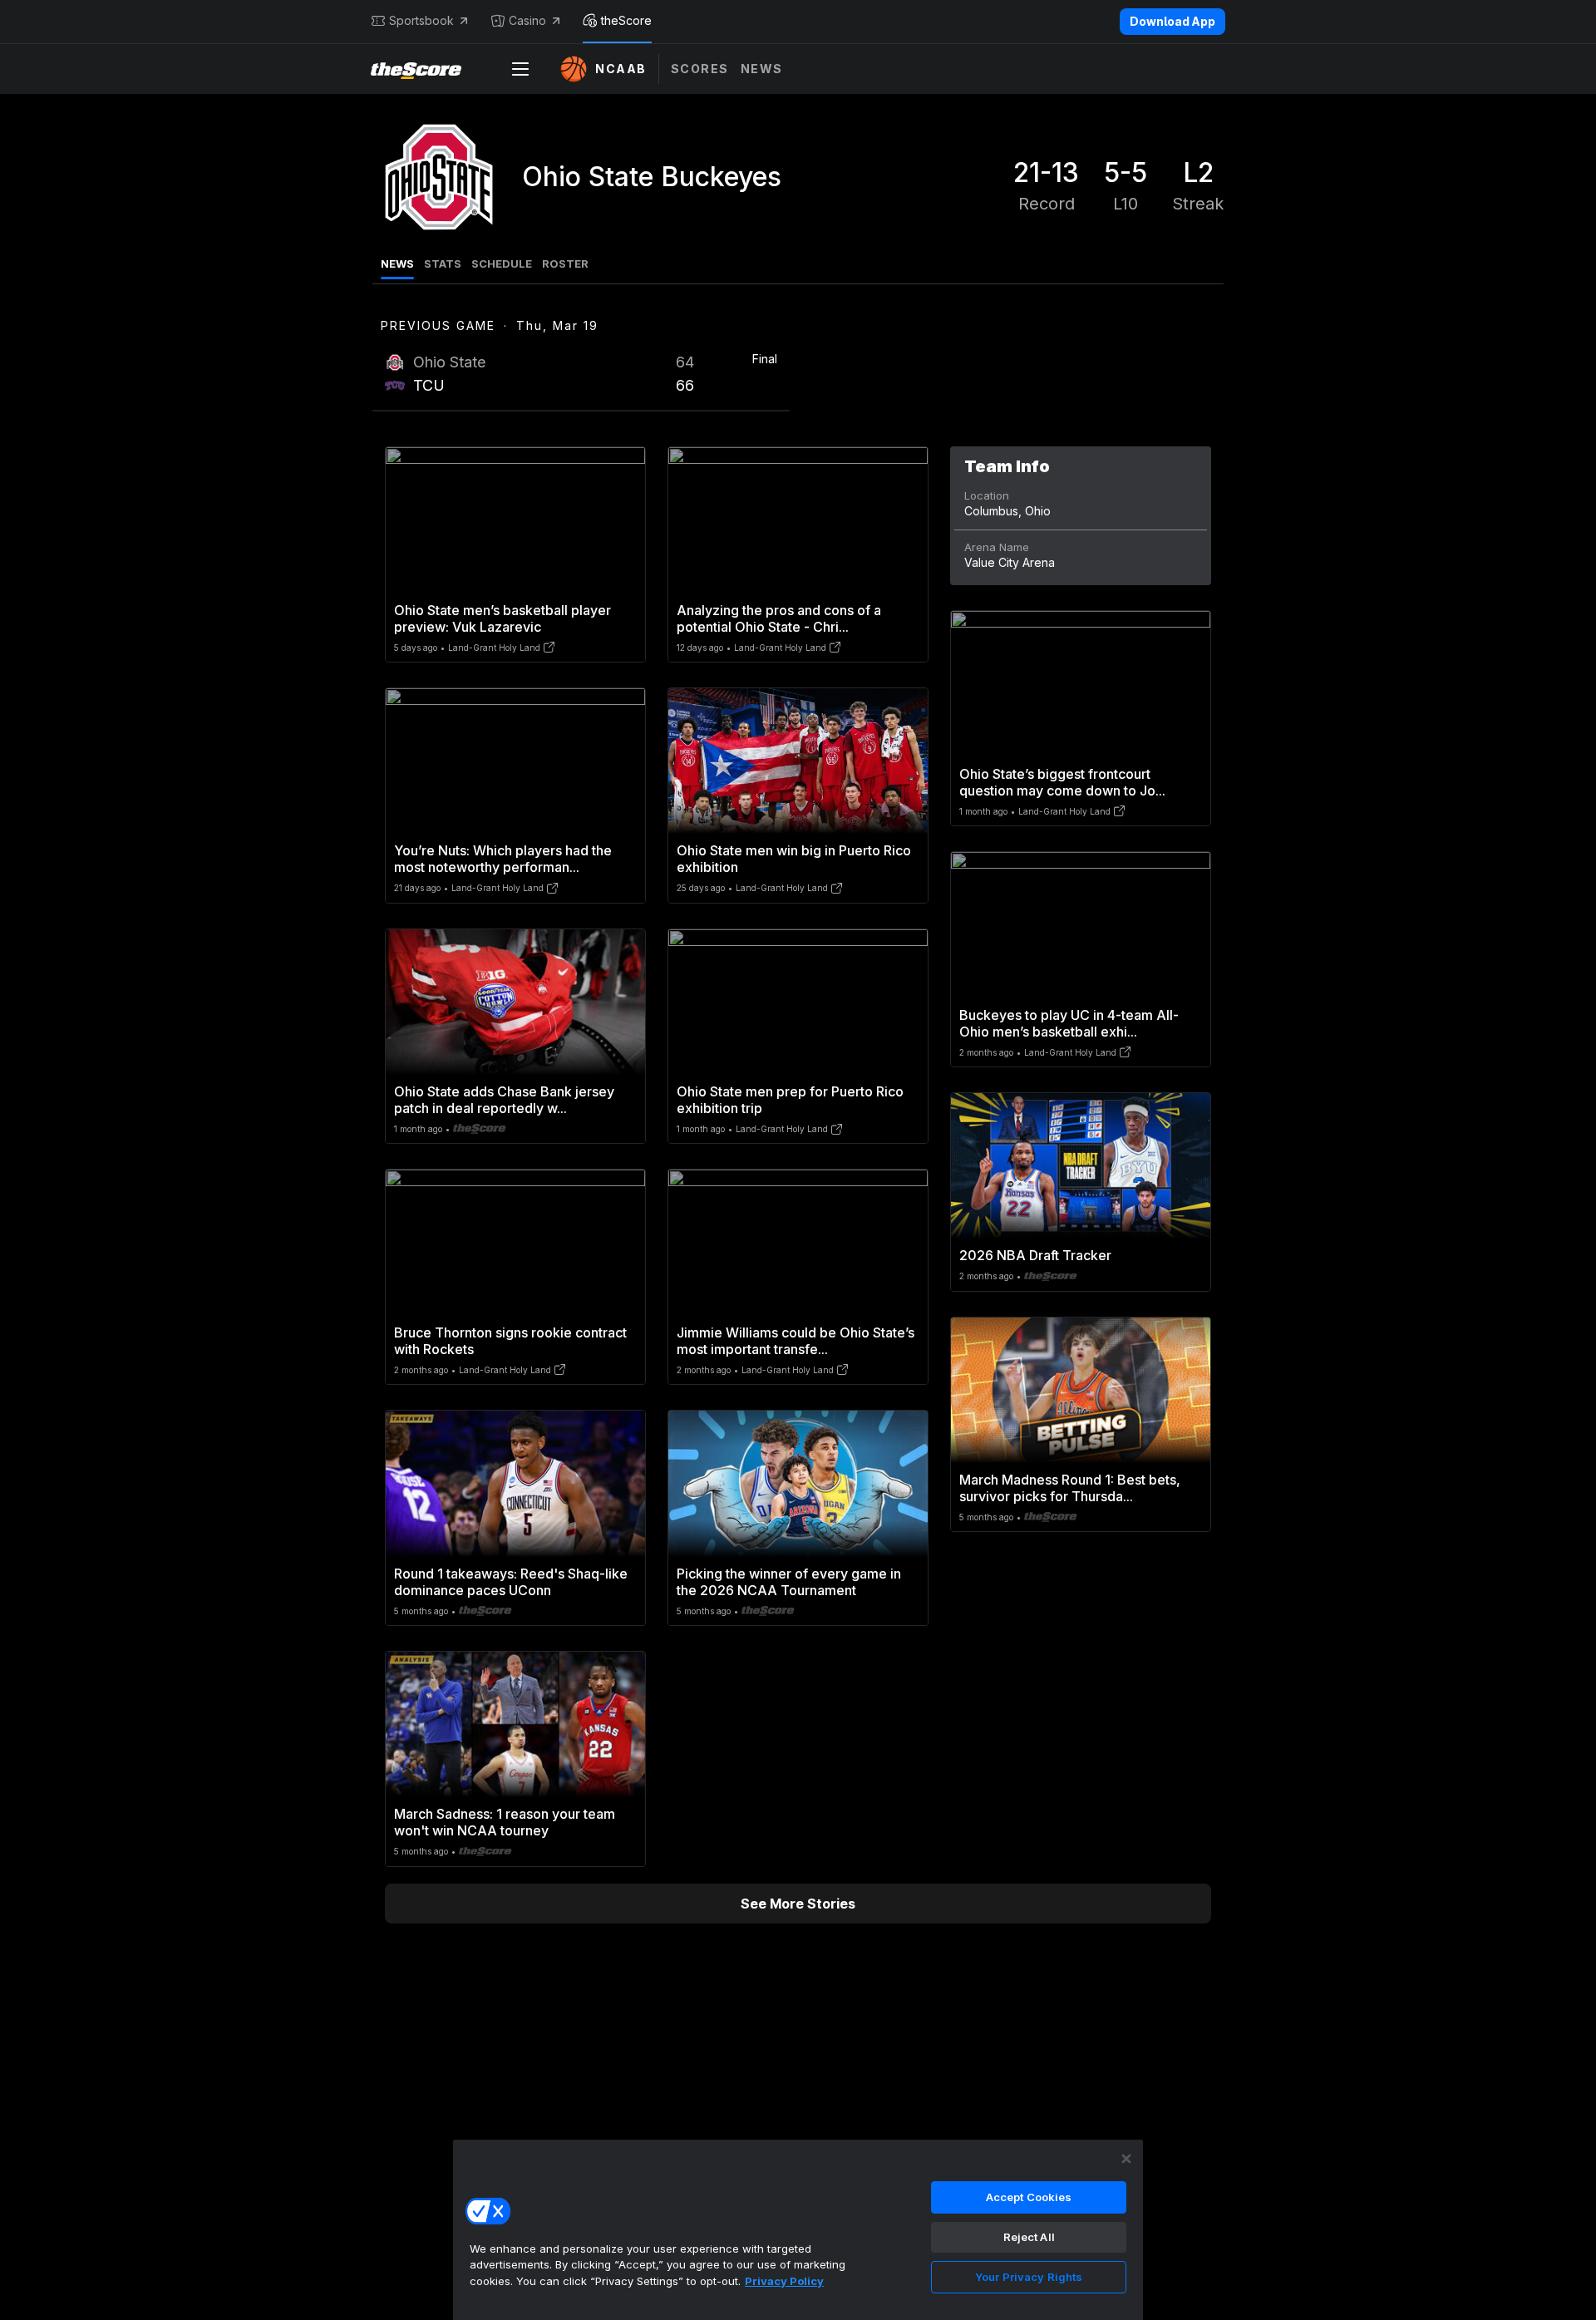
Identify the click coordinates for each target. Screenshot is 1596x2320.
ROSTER (565, 264)
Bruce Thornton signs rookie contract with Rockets (510, 1341)
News (762, 69)
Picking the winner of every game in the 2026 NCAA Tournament (789, 1582)
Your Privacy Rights (1029, 2277)
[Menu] (520, 69)
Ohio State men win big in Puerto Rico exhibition (794, 859)
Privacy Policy (784, 2281)
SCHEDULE (502, 264)
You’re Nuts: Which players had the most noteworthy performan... (503, 859)
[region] (798, 2229)
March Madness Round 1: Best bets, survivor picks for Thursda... (1070, 1488)
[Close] (1126, 2159)
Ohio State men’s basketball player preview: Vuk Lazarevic (502, 618)
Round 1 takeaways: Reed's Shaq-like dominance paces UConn (511, 1582)
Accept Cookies (1029, 2197)
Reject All (1029, 2237)
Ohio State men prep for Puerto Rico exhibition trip (790, 1100)
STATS (443, 264)
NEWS (397, 264)
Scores (700, 69)
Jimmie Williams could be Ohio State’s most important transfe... (796, 1341)
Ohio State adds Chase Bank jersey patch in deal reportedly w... (504, 1100)
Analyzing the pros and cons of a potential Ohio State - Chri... (779, 618)
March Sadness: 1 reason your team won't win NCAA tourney (505, 1822)
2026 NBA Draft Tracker (1035, 1255)
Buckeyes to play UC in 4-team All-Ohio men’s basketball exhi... (1069, 1023)
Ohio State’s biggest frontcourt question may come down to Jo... (1062, 782)
